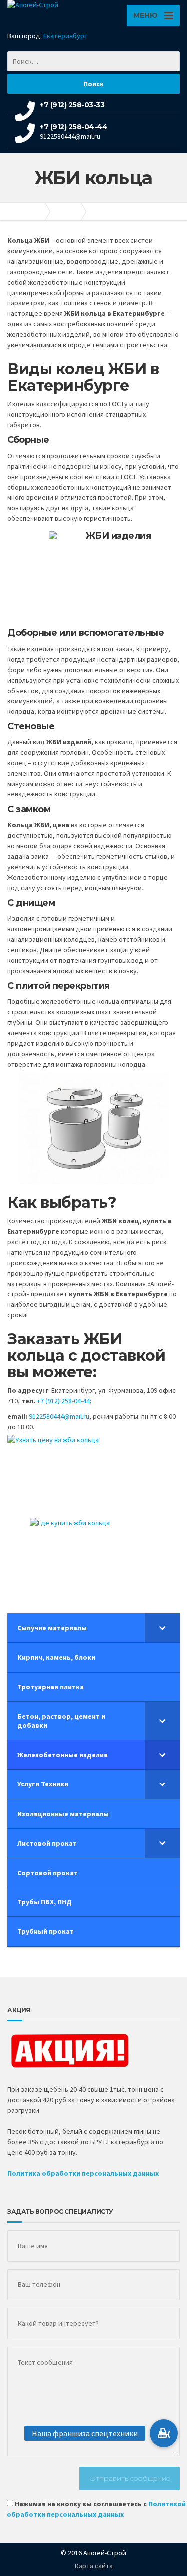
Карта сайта (94, 2566)
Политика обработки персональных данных (83, 2173)
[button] (164, 2433)
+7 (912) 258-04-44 (63, 1401)
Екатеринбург (65, 36)
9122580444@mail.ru (59, 1416)
